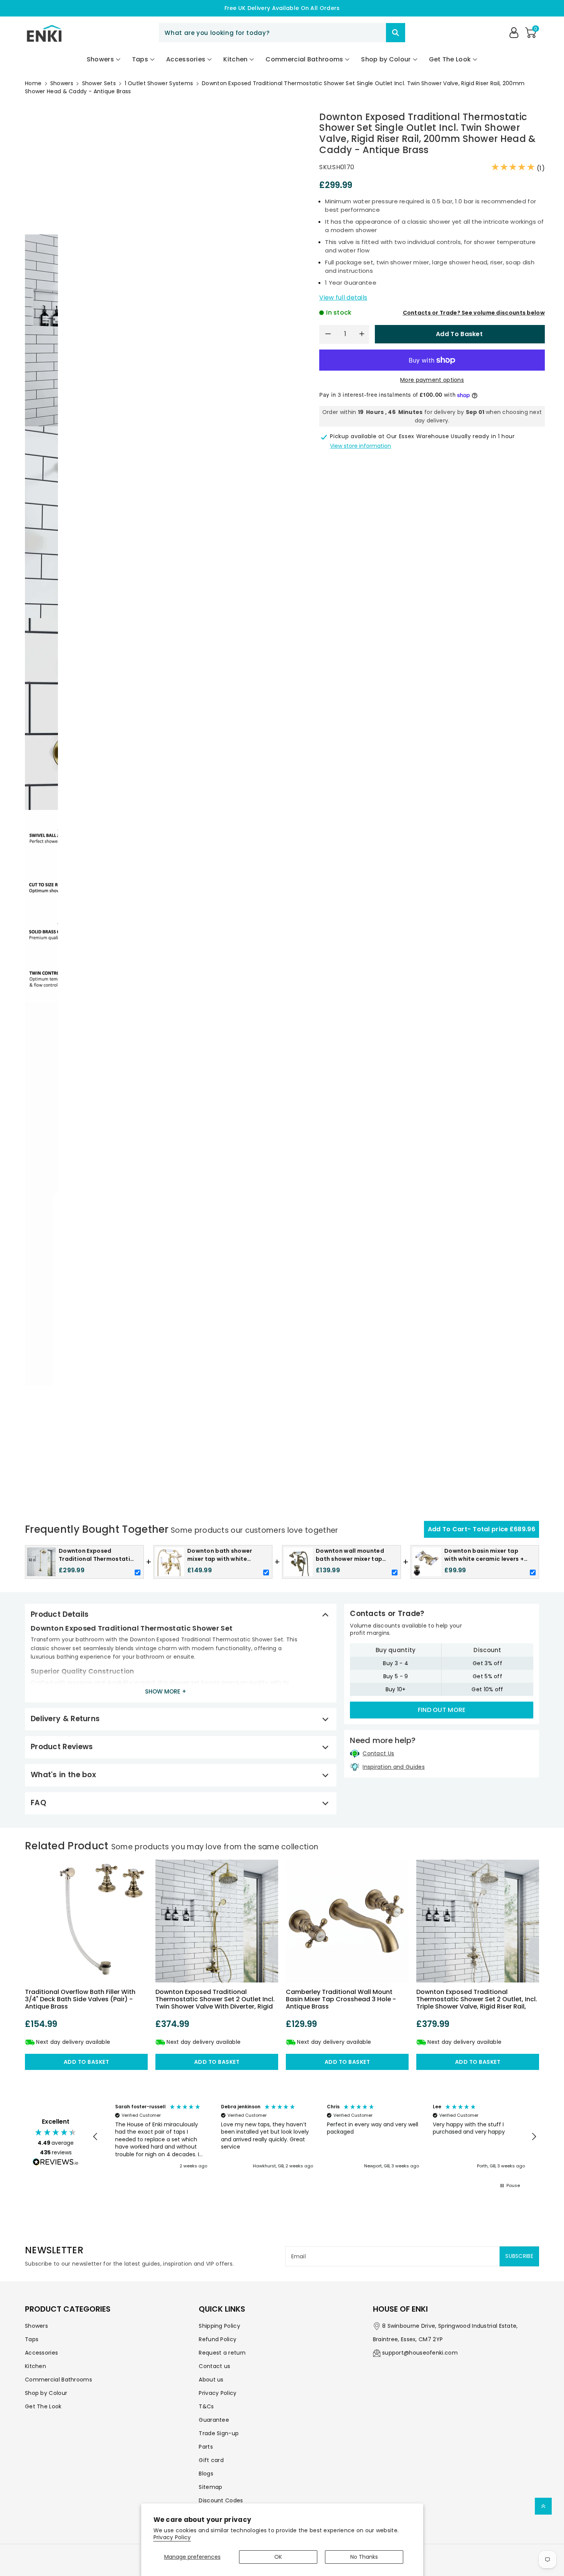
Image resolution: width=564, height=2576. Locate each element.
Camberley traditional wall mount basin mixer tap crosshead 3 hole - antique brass (341, 1999)
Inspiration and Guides (394, 1767)
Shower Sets (99, 83)
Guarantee (214, 2420)
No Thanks (364, 2557)
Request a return (222, 2353)
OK (278, 2557)
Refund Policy (218, 2339)
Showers (62, 83)
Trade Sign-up (219, 2433)
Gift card (211, 2460)
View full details (343, 298)
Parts (206, 2447)
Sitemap (210, 2487)
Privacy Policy (172, 2537)
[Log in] (514, 33)
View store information (360, 446)
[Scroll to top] (543, 2506)
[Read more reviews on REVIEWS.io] (56, 2163)
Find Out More (442, 1710)
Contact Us (378, 1753)
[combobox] (282, 33)
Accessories (41, 2353)
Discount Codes (221, 2500)
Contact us (214, 2366)
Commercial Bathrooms (59, 2380)
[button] (531, 33)
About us (211, 2380)
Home (33, 83)
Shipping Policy (219, 2326)
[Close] (373, 33)
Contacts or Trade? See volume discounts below (474, 313)
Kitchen (35, 2366)
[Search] (396, 33)
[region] (315, 2137)
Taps (32, 2339)
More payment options (432, 380)
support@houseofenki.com (420, 2353)
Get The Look (43, 2406)
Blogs (206, 2474)
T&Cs (206, 2406)
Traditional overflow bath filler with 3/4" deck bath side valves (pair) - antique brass (80, 1999)
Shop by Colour (46, 2393)
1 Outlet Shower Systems (159, 83)
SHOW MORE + (166, 1691)
